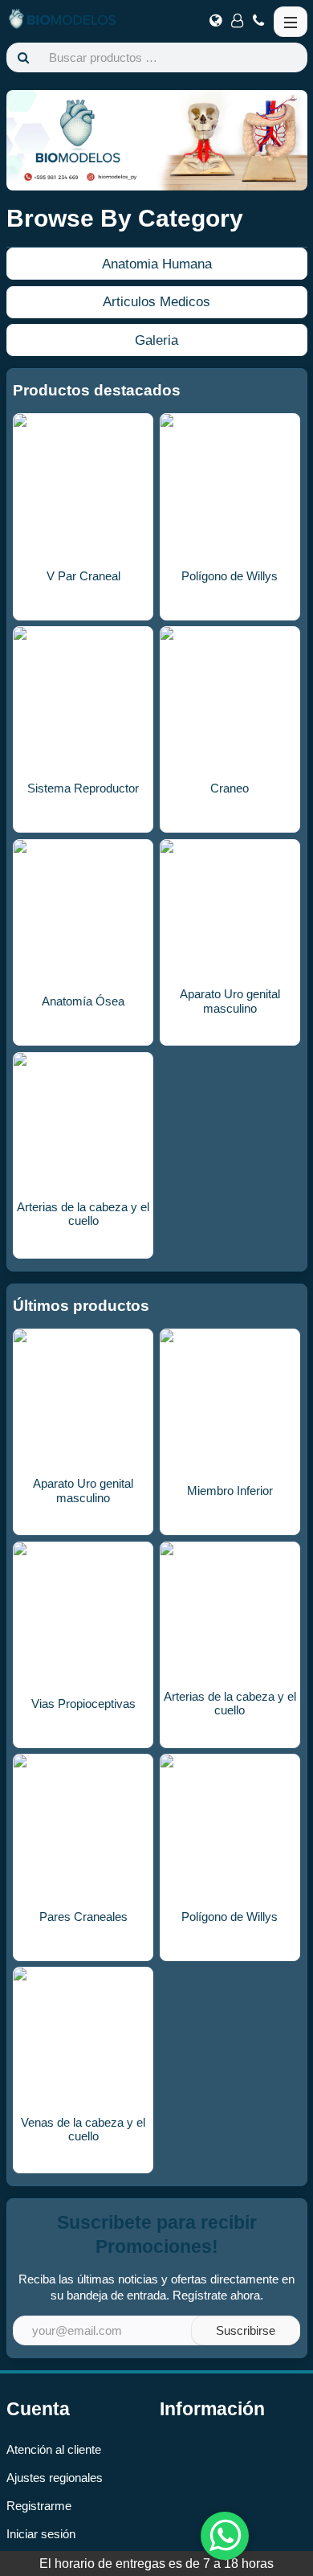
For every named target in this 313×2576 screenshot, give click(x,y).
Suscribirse (246, 2330)
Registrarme (39, 2506)
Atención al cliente (54, 2449)
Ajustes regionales (55, 2478)
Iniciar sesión (41, 2534)
